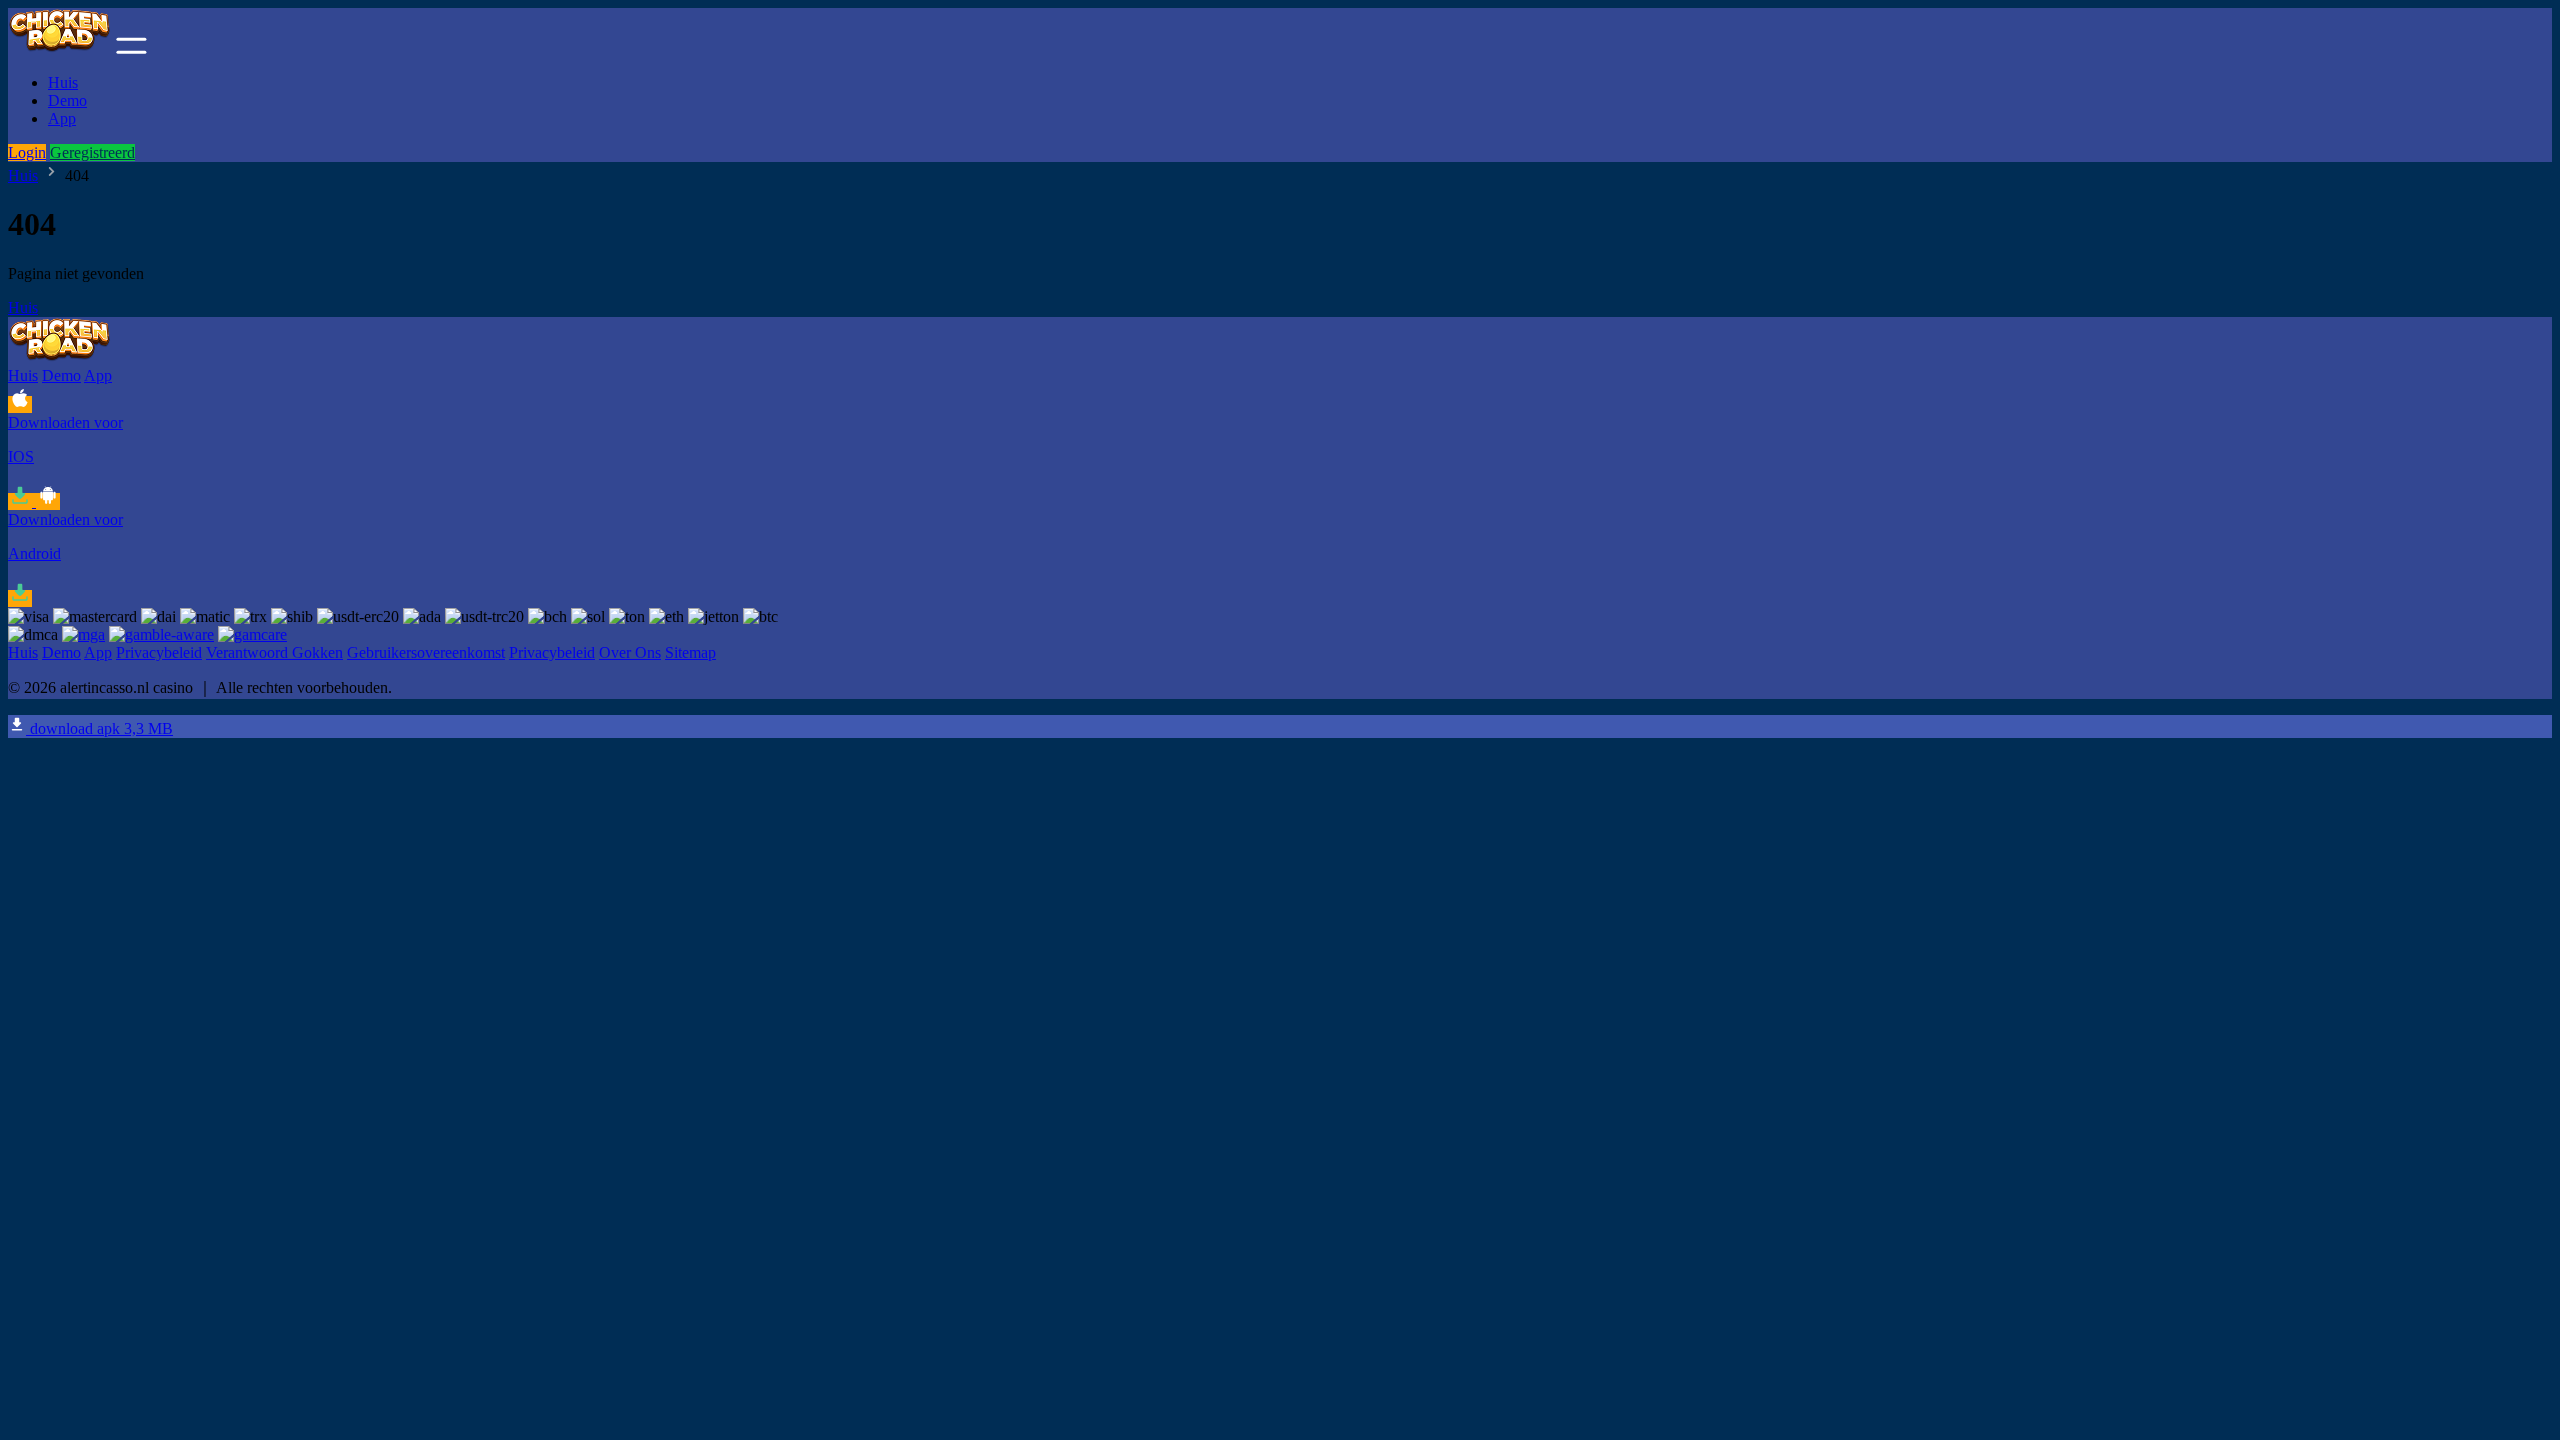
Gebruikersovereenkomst (426, 652)
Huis (63, 82)
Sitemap (690, 652)
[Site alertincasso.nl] (60, 48)
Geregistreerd (92, 152)
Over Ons (630, 652)
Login (27, 152)
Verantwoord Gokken (274, 652)
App (62, 118)
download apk (99, 728)
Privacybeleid (159, 652)
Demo (67, 100)
